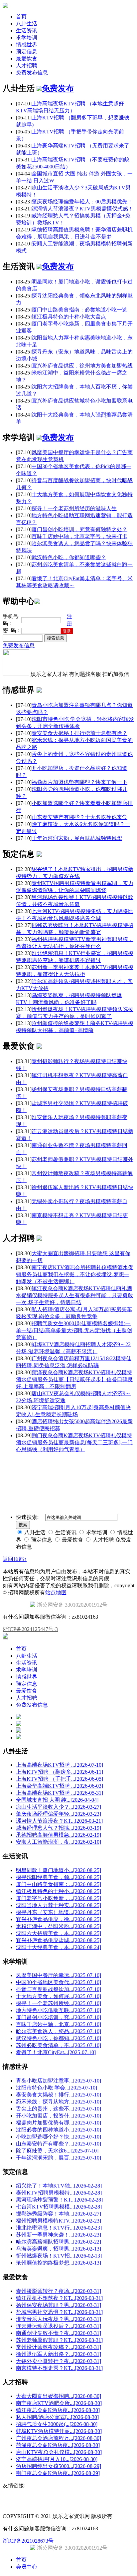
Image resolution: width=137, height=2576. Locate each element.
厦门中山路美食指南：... (59, 1884)
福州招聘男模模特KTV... (59, 2221)
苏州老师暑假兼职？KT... (59, 2340)
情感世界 (27, 45)
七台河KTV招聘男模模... (59, 2207)
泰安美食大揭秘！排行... (59, 2095)
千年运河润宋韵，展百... (59, 2158)
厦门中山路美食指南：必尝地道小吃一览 (79, 310)
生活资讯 (27, 31)
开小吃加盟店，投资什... (59, 2116)
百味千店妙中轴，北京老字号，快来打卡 (79, 536)
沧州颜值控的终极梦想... (59, 2263)
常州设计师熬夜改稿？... (59, 2347)
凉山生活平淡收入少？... (59, 1807)
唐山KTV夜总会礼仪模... (59, 2452)
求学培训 (27, 38)
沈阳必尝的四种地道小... (59, 2130)
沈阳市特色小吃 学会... (57, 2088)
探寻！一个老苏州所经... (59, 2003)
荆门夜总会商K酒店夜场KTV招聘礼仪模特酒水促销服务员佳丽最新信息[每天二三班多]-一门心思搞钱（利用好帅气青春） (74, 1442)
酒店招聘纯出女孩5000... (59, 2466)
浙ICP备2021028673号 (28, 2541)
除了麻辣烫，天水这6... (57, 2151)
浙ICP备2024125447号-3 (30, 1629)
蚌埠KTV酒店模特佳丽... (59, 2431)
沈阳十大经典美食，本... (59, 1947)
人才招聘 (27, 66)
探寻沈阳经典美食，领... (59, 1877)
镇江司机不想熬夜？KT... (59, 2298)
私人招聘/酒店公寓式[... (57, 2417)
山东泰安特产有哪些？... (59, 2144)
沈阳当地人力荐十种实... (59, 1905)
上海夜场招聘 (46, 1461)
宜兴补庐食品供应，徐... (59, 1919)
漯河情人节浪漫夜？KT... (59, 1821)
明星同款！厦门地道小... (59, 1870)
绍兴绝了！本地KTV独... (59, 2186)
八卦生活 (27, 24)
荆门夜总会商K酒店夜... (58, 2473)
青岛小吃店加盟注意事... (59, 2081)
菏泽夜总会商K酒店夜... (58, 2445)
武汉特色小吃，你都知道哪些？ (69, 557)
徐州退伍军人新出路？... (59, 2354)
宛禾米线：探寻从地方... (59, 2102)
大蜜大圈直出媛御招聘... (59, 2396)
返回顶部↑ (15, 1559)
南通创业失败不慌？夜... (59, 2333)
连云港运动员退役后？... (59, 2326)
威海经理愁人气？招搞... (59, 1828)
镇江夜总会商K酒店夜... (58, 2410)
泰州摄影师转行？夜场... (59, 2291)
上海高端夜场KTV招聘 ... (60, 1765)
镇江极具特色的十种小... (59, 1891)
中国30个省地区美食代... (59, 1982)
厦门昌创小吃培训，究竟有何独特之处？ (79, 529)
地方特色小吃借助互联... (59, 2010)
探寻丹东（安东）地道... (59, 1912)
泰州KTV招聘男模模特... (59, 2193)
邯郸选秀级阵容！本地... (59, 2214)
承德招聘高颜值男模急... (59, 1835)
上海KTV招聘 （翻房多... (60, 1772)
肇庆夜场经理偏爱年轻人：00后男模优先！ (82, 202)
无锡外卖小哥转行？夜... (59, 2361)
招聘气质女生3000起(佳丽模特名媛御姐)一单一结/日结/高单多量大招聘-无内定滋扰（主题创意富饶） (74, 1330)
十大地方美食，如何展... (59, 1996)
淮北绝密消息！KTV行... (59, 2228)
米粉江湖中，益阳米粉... (59, 1926)
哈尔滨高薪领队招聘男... (59, 2242)
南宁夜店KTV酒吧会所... (59, 2403)
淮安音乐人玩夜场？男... (59, 2319)
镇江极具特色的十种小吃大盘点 (69, 317)
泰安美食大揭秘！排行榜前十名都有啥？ (79, 733)
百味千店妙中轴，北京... (59, 2024)
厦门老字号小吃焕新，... (59, 1898)
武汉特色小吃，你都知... (59, 2038)
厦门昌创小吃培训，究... (59, 2017)
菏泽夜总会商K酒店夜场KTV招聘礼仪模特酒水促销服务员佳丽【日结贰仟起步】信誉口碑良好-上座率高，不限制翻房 (74, 1379)
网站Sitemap (113, 1461)
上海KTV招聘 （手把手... (60, 1779)
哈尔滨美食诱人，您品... (59, 2031)
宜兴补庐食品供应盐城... (59, 1940)
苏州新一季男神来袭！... (59, 2235)
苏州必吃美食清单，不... (59, 2045)
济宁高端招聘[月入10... (57, 2459)
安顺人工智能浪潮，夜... (59, 1842)
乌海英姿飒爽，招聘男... (59, 2249)
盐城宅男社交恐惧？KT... (59, 2312)
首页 (21, 17)
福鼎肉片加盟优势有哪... (59, 2123)
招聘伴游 (70, 1461)
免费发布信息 (32, 73)
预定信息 (27, 52)
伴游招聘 (90, 1461)
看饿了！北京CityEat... (56, 2052)
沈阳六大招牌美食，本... (59, 1933)
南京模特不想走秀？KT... (59, 2368)
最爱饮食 (27, 59)
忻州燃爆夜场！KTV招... (59, 2256)
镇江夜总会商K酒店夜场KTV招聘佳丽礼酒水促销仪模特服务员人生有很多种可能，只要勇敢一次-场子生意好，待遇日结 (74, 1295)
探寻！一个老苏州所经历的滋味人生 (74, 508)
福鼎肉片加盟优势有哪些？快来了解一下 (79, 782)
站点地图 (56, 1592)
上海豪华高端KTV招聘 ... (60, 1786)
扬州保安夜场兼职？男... (59, 2305)
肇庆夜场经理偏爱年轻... (59, 1814)
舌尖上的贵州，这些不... (59, 2109)
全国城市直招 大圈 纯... (57, 1800)
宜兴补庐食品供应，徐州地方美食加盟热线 (82, 366)
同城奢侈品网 (17, 1461)
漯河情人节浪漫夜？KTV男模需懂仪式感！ (82, 209)
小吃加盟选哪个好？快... (59, 2137)
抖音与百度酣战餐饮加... (59, 1989)
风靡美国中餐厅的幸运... (59, 1975)
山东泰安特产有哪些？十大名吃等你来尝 (79, 817)
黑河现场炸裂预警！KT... (59, 2200)
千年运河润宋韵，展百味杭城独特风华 (77, 838)
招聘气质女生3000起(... (57, 2424)
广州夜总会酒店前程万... (59, 2438)
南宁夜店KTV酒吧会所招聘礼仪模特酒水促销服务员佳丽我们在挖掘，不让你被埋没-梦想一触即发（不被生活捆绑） (75, 1274)
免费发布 (58, 88)
